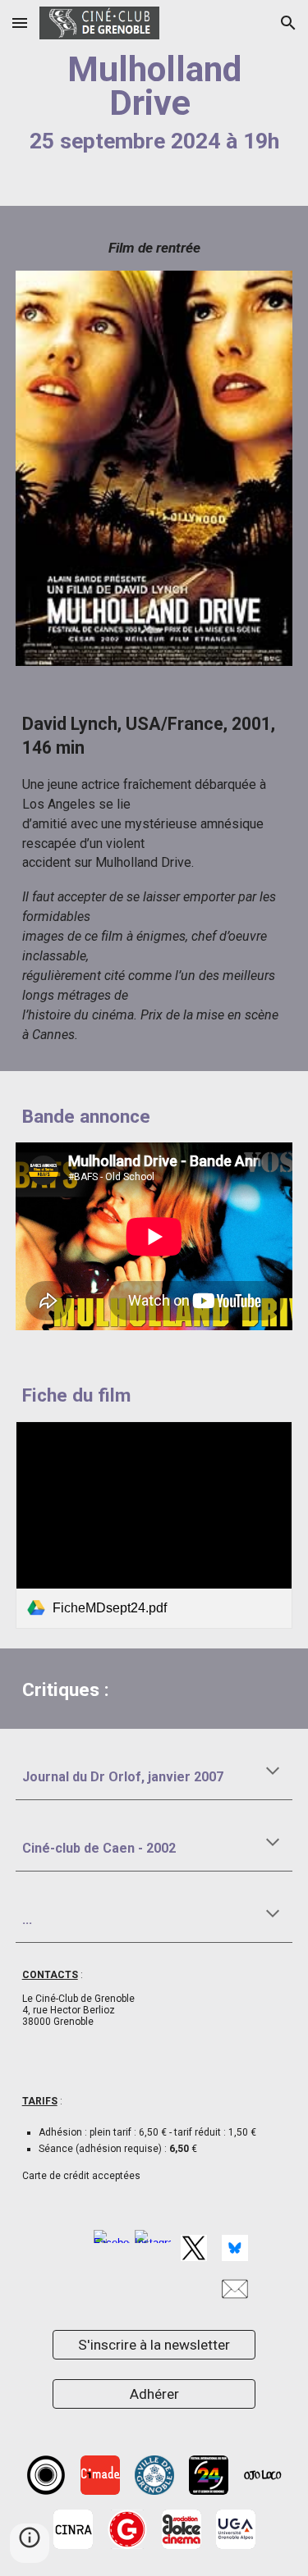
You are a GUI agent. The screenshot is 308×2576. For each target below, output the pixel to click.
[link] (154, 1525)
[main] (154, 103)
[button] (20, 23)
